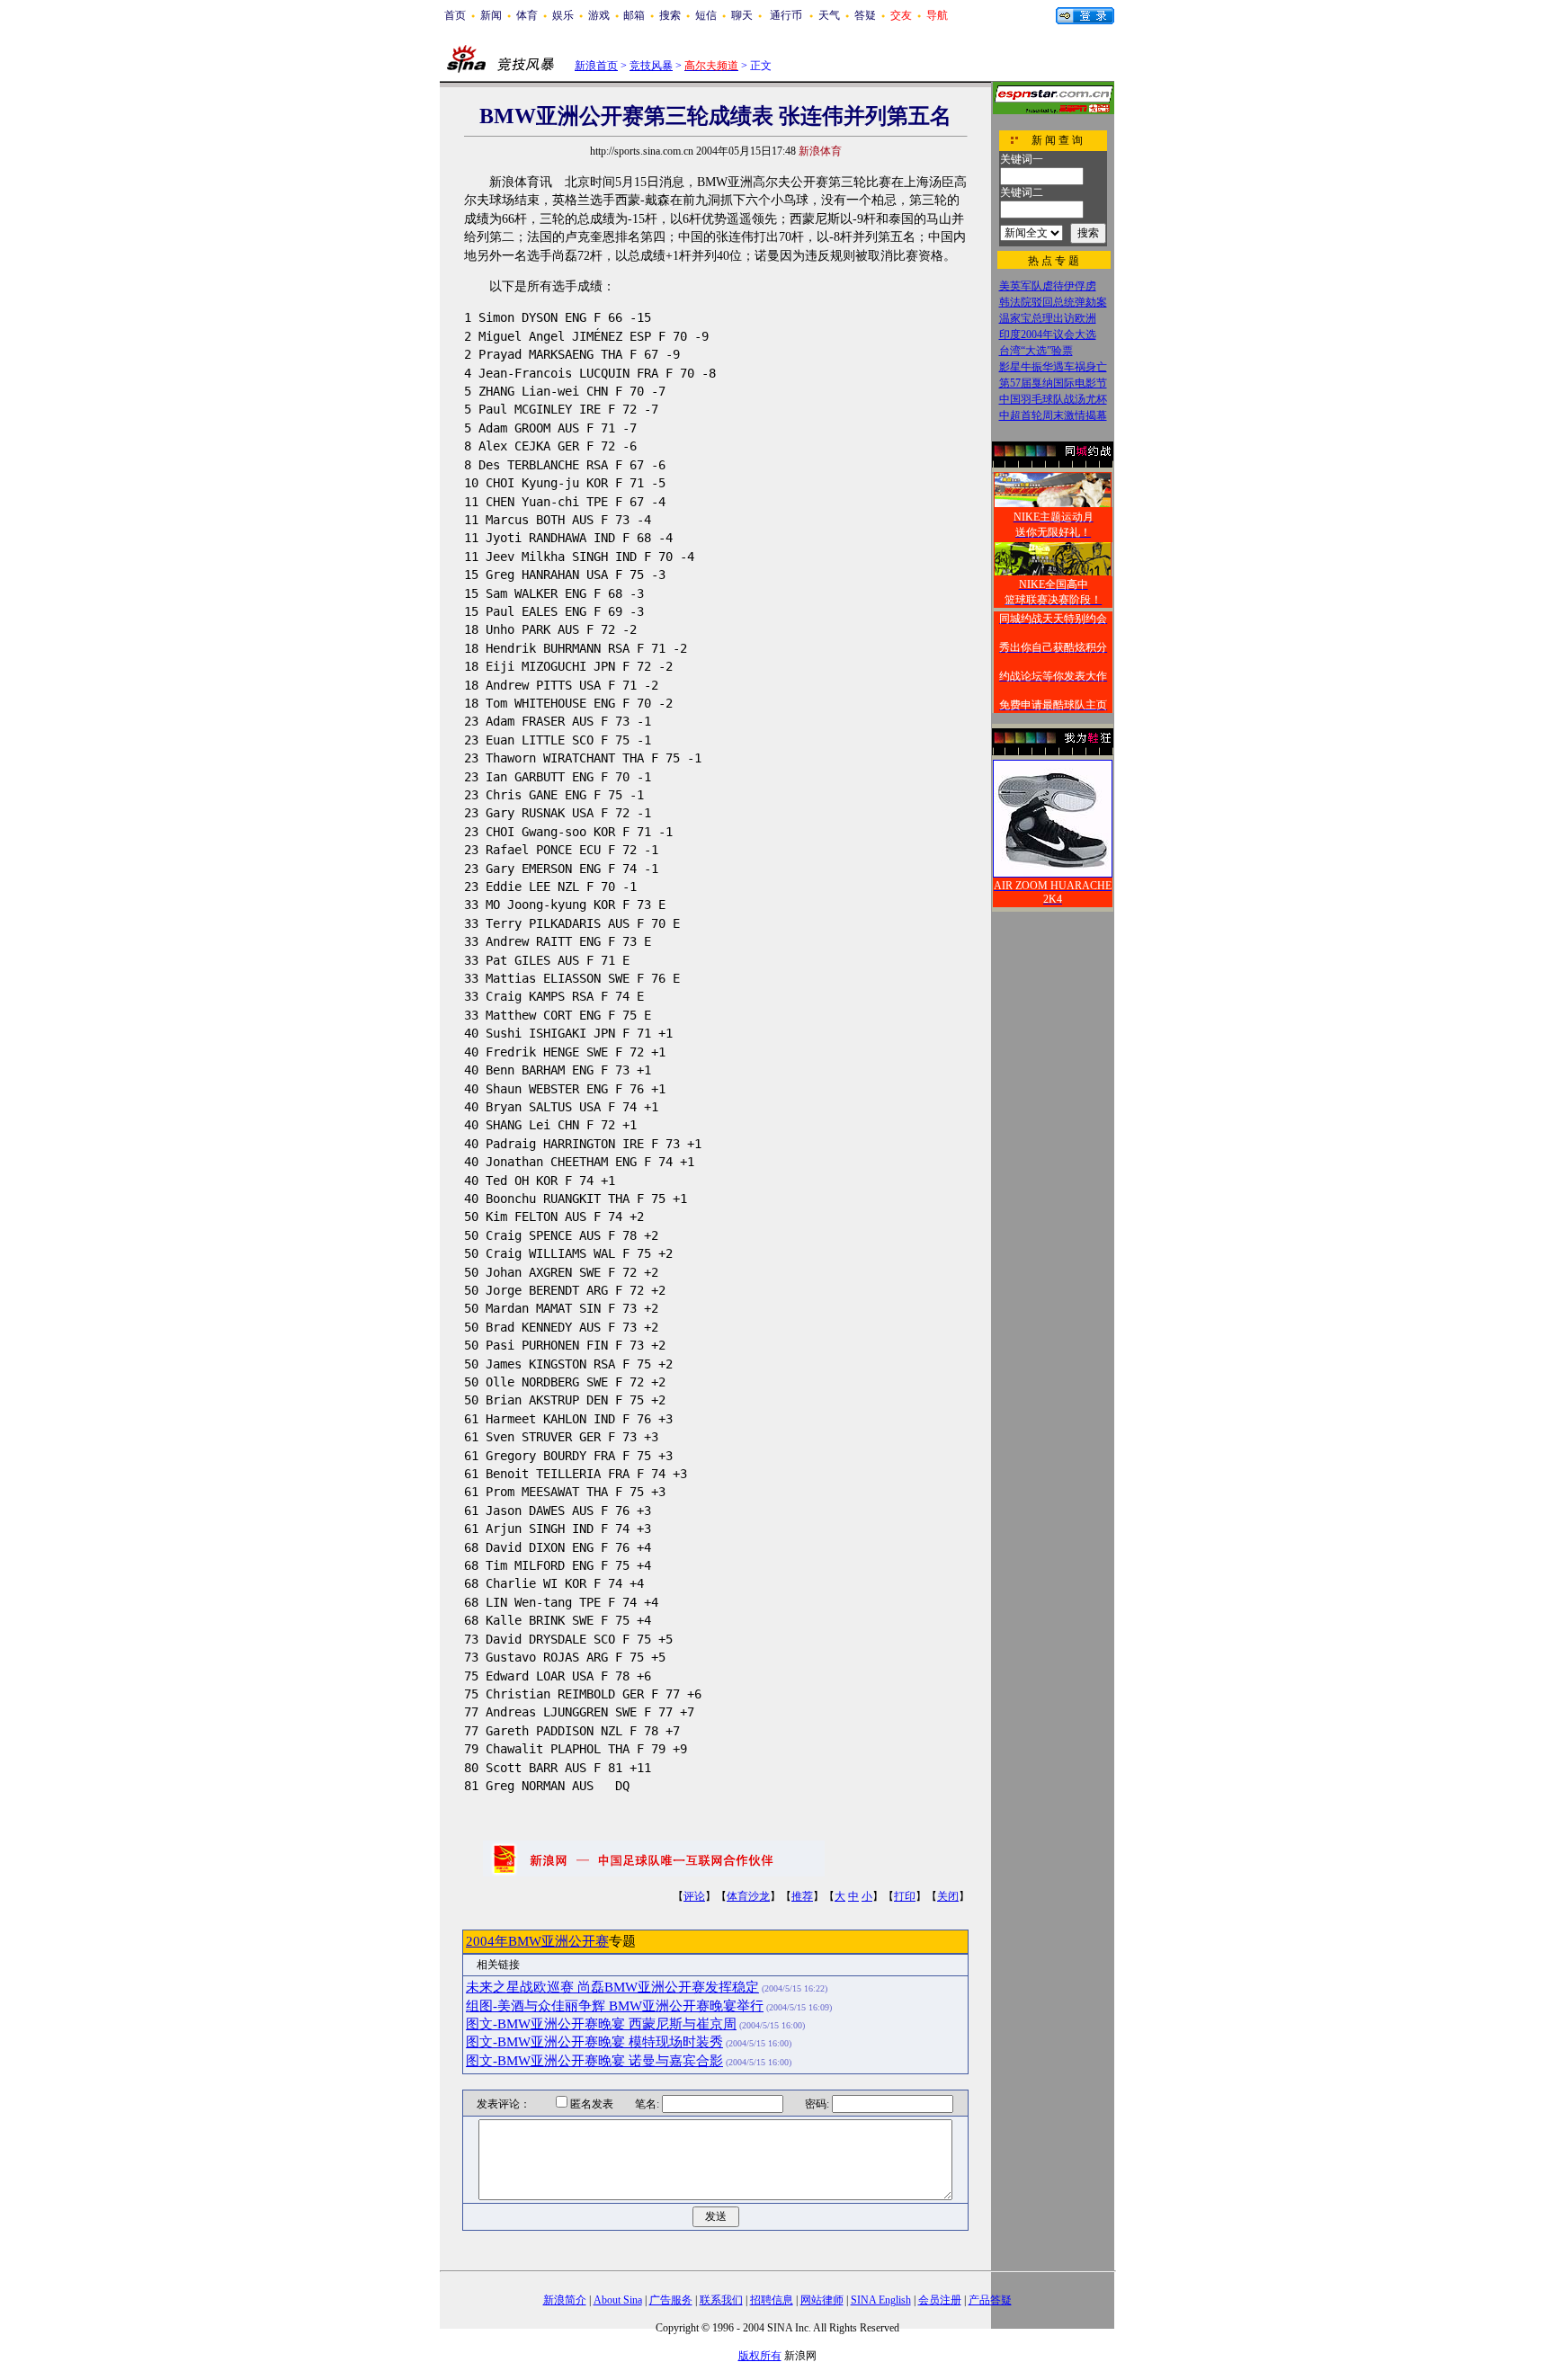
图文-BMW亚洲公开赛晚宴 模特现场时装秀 (594, 2042)
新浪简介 (565, 2300)
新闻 (491, 15)
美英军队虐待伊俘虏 (1048, 286)
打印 (905, 1896)
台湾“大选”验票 (1036, 351)
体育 (527, 15)
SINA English (881, 2300)
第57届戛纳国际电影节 (1053, 383)
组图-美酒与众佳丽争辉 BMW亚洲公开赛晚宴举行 (615, 2006)
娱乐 (563, 15)
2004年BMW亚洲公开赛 (537, 1941)
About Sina (618, 2300)
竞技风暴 (651, 66)
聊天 (742, 15)
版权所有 (760, 2356)
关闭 (948, 1896)
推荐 (802, 1896)
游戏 (599, 15)
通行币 (786, 15)
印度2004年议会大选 (1048, 334)
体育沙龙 (748, 1896)
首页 (455, 15)
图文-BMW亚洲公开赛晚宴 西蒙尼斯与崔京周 (601, 2024)
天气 (829, 15)
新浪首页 (596, 66)
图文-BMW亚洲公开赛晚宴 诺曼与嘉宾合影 (594, 2061)
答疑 (865, 15)
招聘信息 (772, 2300)
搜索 (670, 15)
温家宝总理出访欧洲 (1048, 318)
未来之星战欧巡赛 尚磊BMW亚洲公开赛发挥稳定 (612, 1987)
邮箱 (634, 15)
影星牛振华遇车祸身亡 (1053, 367)
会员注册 (940, 2300)
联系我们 (721, 2300)
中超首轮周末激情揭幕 (1053, 415)
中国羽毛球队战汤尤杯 (1053, 399)
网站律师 (822, 2300)
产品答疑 (990, 2300)
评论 (694, 1896)
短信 (706, 15)
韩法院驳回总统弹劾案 (1053, 302)
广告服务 (671, 2300)
